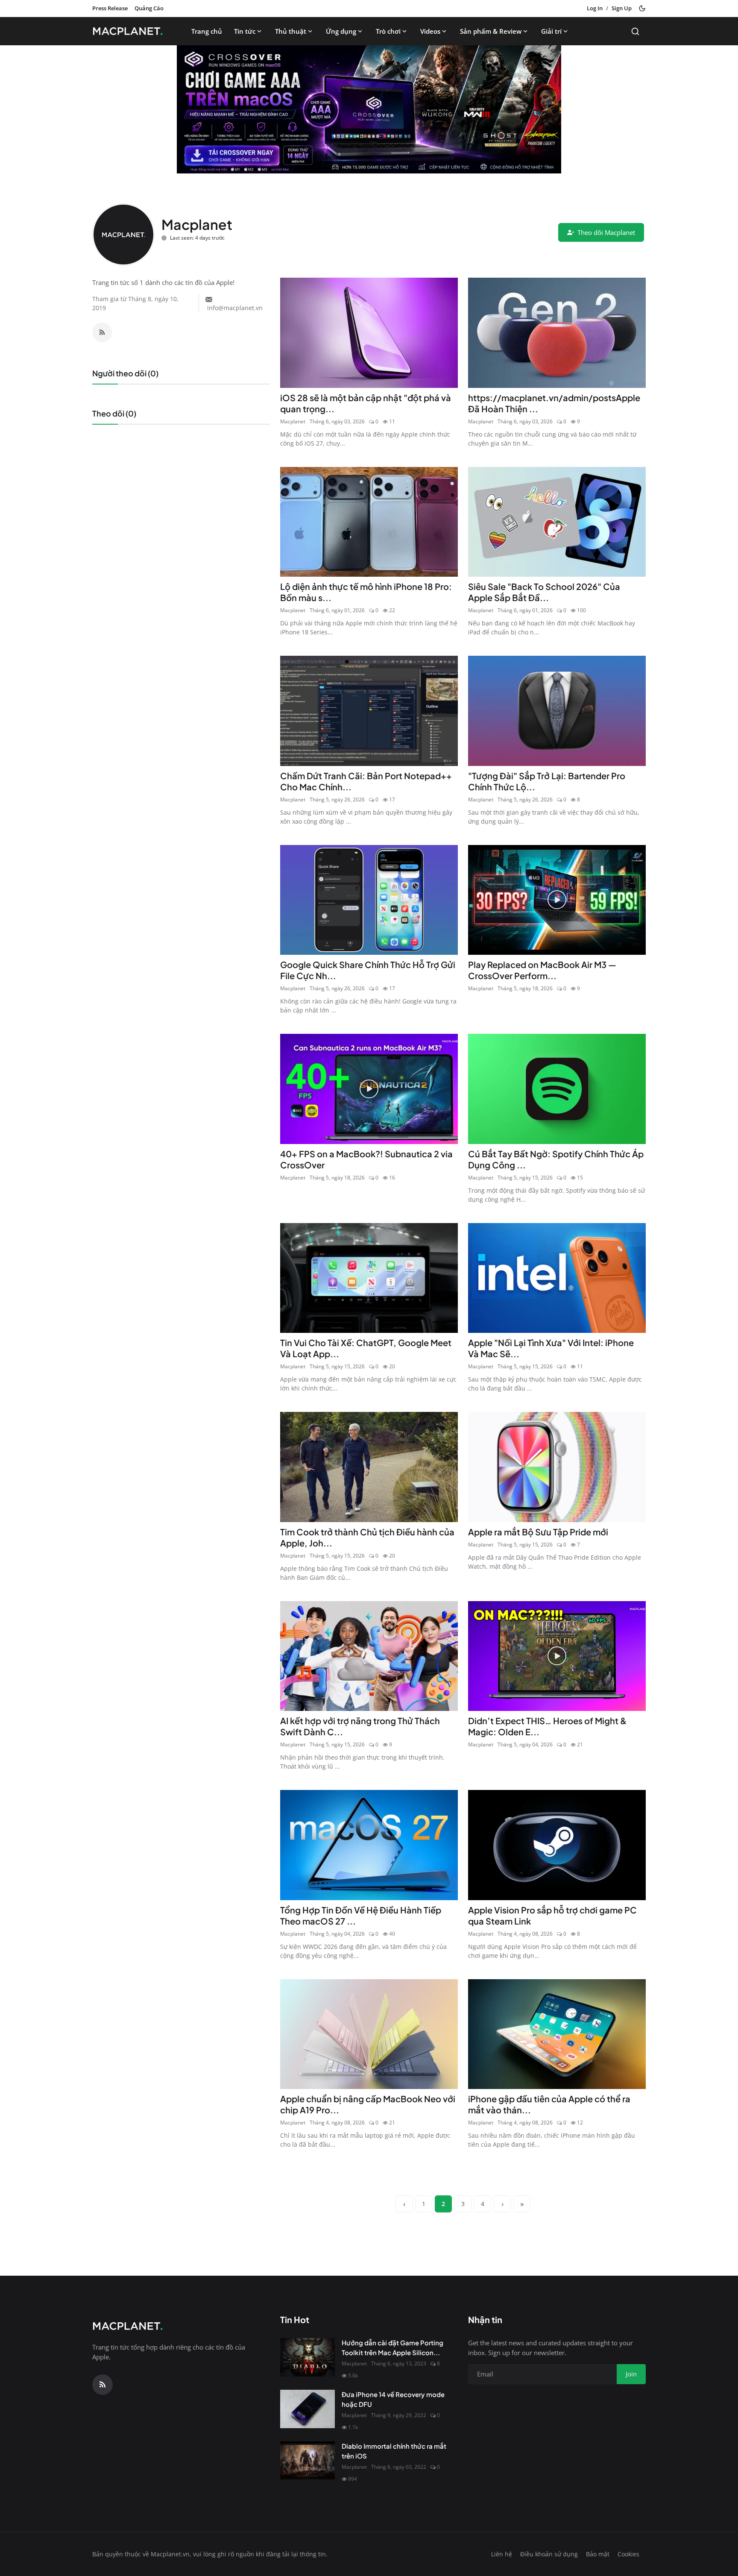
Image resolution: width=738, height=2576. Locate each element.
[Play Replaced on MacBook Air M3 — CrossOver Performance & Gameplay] (557, 900)
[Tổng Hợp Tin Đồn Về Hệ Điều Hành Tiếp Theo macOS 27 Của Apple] (369, 1845)
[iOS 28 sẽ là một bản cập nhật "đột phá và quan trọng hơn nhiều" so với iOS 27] (369, 333)
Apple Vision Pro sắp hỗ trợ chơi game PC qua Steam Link (552, 1915)
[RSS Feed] (102, 332)
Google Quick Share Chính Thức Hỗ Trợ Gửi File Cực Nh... (368, 970)
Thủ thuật (291, 31)
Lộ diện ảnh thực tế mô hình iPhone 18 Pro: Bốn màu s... (366, 592)
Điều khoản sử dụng (549, 2554)
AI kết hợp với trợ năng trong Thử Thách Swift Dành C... (360, 1726)
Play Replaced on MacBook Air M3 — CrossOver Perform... (542, 970)
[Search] (635, 31)
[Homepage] (130, 31)
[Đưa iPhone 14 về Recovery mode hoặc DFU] (307, 2409)
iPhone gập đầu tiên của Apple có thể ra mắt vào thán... (549, 2104)
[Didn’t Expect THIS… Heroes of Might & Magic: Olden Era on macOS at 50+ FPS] (557, 1656)
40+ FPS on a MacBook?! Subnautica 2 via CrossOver (366, 1159)
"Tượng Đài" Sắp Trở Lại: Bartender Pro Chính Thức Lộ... (547, 781)
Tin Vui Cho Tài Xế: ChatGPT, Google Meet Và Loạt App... (366, 1348)
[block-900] (369, 109)
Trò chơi (388, 31)
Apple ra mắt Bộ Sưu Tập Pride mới (538, 1532)
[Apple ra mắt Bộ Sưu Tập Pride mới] (557, 1467)
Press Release (110, 8)
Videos (430, 31)
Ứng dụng (341, 31)
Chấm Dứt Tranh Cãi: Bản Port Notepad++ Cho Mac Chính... (366, 781)
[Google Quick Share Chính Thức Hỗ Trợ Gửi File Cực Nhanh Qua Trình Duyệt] (369, 900)
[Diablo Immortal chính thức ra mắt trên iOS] (307, 2461)
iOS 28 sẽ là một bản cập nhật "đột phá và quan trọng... (366, 403)
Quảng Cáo (149, 8)
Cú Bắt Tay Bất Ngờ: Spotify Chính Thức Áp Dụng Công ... (556, 1159)
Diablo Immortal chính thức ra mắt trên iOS (394, 2451)
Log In (595, 8)
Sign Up (622, 8)
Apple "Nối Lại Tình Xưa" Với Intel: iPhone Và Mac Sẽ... (551, 1348)
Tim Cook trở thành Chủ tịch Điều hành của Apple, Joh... (367, 1537)
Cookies (628, 2554)
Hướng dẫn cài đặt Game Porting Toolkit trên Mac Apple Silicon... (392, 2347)
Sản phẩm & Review (491, 31)
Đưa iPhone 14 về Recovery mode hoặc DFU (393, 2399)
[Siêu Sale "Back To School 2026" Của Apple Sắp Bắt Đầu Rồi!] (557, 522)
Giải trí (551, 31)
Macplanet (293, 421)
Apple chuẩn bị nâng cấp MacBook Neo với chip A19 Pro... (368, 2104)
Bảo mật (598, 2554)
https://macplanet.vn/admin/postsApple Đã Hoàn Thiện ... (554, 403)
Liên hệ (502, 2554)
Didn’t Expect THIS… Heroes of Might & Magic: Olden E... (547, 1726)
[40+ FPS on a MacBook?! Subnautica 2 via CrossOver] (369, 1089)
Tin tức (245, 31)
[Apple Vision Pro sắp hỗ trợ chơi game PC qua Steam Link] (557, 1845)
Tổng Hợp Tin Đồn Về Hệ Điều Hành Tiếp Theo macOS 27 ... (361, 1915)
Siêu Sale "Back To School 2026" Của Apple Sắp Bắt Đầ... (544, 592)
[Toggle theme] (642, 8)
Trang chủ (207, 31)
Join (631, 2374)
